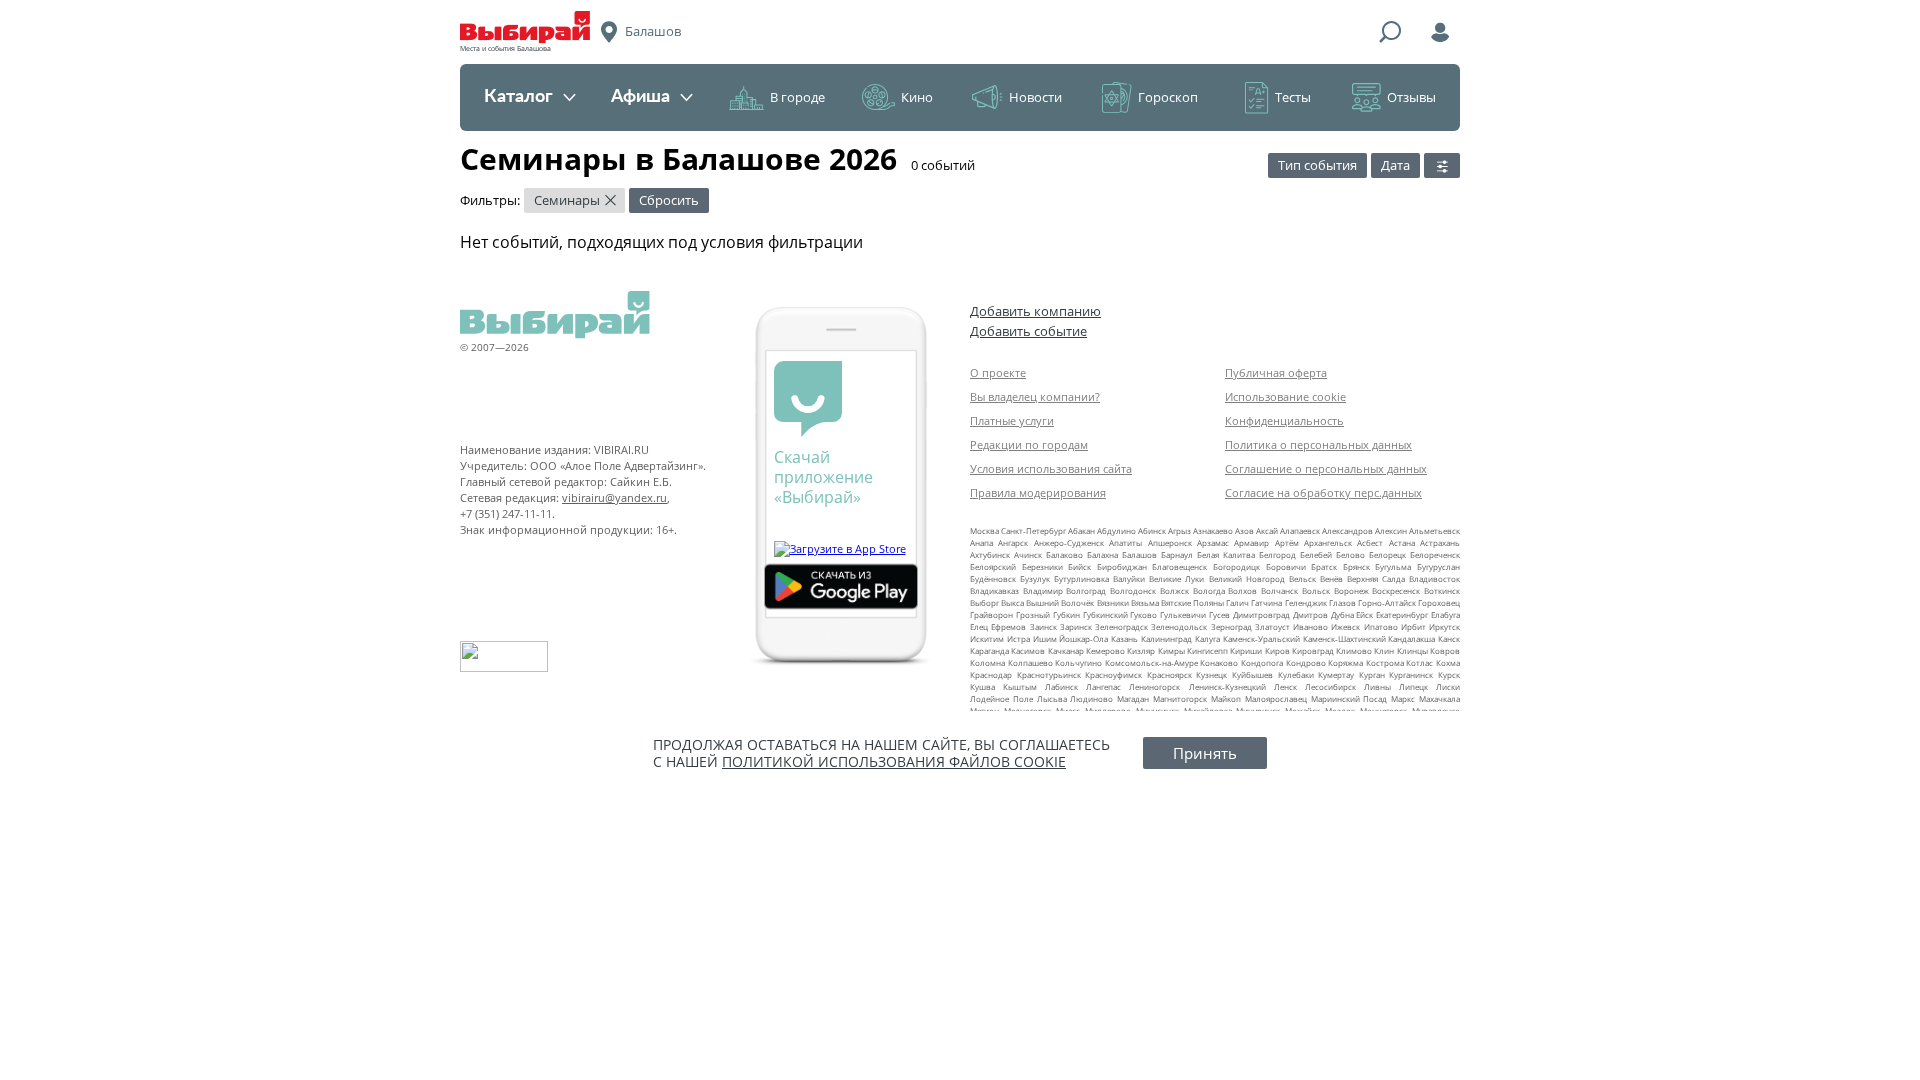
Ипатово (1381, 626)
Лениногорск (1154, 686)
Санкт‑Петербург (1033, 530)
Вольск (1316, 590)
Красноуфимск (1113, 674)
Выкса (1012, 602)
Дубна (1342, 614)
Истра (1018, 638)
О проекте (998, 372)
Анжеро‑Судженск (1069, 542)
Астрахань (1440, 542)
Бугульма (1393, 566)
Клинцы (1412, 650)
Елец (979, 626)
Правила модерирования (1038, 492)
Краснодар (991, 674)
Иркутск (1444, 626)
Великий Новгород (1247, 578)
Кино (917, 97)
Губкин (1066, 614)
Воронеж (1351, 590)
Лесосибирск (1330, 686)
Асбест (1370, 542)
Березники (1042, 566)
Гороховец (1439, 602)
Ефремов (1008, 626)
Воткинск (1442, 590)
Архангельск (1328, 542)
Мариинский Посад (1349, 698)
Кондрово (1306, 662)
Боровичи (1286, 566)
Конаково (1219, 662)
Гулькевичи (1183, 614)
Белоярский (993, 566)
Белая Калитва (1226, 554)
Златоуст (1272, 626)
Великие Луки (1176, 578)
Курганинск (1411, 674)
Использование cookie (1285, 396)
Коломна (987, 662)
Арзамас (1213, 542)
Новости (1035, 97)
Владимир (1043, 590)
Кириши (1246, 650)
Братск (1324, 566)
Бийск (1079, 566)
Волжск (1174, 590)
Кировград (1313, 650)
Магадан (1133, 698)
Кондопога (1262, 662)
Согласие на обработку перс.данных (1323, 492)
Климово (1354, 650)
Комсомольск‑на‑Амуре (1151, 662)
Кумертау (1336, 674)
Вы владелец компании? (1035, 396)
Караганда (989, 650)
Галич (1237, 602)
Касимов (1028, 650)
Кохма (1448, 662)
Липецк (1413, 686)
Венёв (1331, 578)
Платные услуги (1012, 420)
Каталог (518, 97)
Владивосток (1434, 578)
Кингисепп (1207, 650)
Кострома (1385, 662)
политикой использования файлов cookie (894, 761)
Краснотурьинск (1049, 674)
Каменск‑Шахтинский (1344, 638)
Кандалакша (1411, 638)
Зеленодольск (1179, 626)
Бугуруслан (1438, 566)
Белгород (1277, 554)
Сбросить (669, 200)
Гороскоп (1168, 97)
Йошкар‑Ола (1083, 638)
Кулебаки (1296, 674)
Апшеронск (1170, 542)
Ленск (1285, 686)
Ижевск (1345, 626)
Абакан (1081, 530)
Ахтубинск (990, 554)
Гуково (1143, 614)
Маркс (1403, 698)
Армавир (1251, 542)
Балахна (1102, 554)
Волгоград (1086, 590)
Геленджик (1306, 602)
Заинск (1043, 626)
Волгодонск (1133, 590)
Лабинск (1061, 686)
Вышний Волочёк (1060, 602)
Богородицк (1236, 566)
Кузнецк (1211, 674)
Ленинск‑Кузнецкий (1227, 686)
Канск (1449, 638)
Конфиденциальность (1284, 420)
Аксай (1267, 530)
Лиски (1448, 686)
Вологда (1209, 590)
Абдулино (1116, 530)
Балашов (1139, 554)
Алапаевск (1300, 530)
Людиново (1091, 698)
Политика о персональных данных (1318, 444)
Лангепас (1103, 686)
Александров (1347, 530)
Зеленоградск (1121, 626)
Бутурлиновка (1081, 578)
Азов (1244, 530)
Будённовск (993, 578)
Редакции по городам (1029, 444)
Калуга (1207, 638)
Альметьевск (1434, 530)
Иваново (1310, 626)
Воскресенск (1396, 590)
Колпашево (1030, 662)
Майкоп (1226, 698)
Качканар (1066, 650)
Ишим (1045, 638)
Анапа (981, 542)
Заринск (1076, 626)
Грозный (1033, 614)
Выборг (984, 602)
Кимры (1171, 650)
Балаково (1064, 554)
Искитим (987, 638)
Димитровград (1261, 614)
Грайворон (991, 614)
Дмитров (1310, 614)
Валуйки (1129, 578)
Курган (1372, 674)
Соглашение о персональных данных (1326, 468)
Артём (1287, 542)
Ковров (1445, 650)
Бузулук (1035, 578)
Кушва (982, 686)
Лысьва (1052, 698)
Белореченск (1435, 554)
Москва (984, 530)
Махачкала (1439, 698)
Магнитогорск (1180, 698)
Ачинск (1028, 554)
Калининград (1166, 638)
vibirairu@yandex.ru (614, 497)
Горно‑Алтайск (1387, 602)
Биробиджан (1122, 566)
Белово (1350, 554)
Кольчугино (1078, 662)
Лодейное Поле (1001, 698)
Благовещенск (1179, 566)
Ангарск (1013, 542)
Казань (1124, 638)
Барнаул (1177, 554)
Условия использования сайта (1051, 468)
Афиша (640, 97)
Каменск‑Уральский (1261, 638)
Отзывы (1411, 97)
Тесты (1293, 97)
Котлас (1419, 662)
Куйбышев (1252, 674)
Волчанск (1279, 590)
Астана (1402, 542)
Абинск (1152, 530)
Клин (1384, 650)
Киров (1277, 650)
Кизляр (1141, 650)
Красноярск (1169, 674)
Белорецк (1387, 554)
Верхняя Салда (1376, 578)
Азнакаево (1213, 530)
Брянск (1356, 566)
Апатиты (1125, 542)
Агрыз (1179, 530)
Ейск (1364, 614)
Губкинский (1105, 614)
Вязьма (1145, 602)
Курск (1449, 674)
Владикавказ (994, 590)
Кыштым (1020, 686)
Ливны (1377, 686)
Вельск (1302, 578)
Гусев (1219, 614)
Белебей (1316, 554)
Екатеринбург (1402, 614)
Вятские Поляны (1192, 602)
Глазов (1342, 602)
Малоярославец (1276, 698)
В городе (797, 97)
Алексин (1391, 530)
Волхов (1242, 590)
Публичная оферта (1276, 372)
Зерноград (1231, 626)
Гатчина (1266, 602)
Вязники (1113, 602)
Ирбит (1413, 626)
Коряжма (1345, 662)
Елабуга (1445, 614)
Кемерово (1105, 650)
